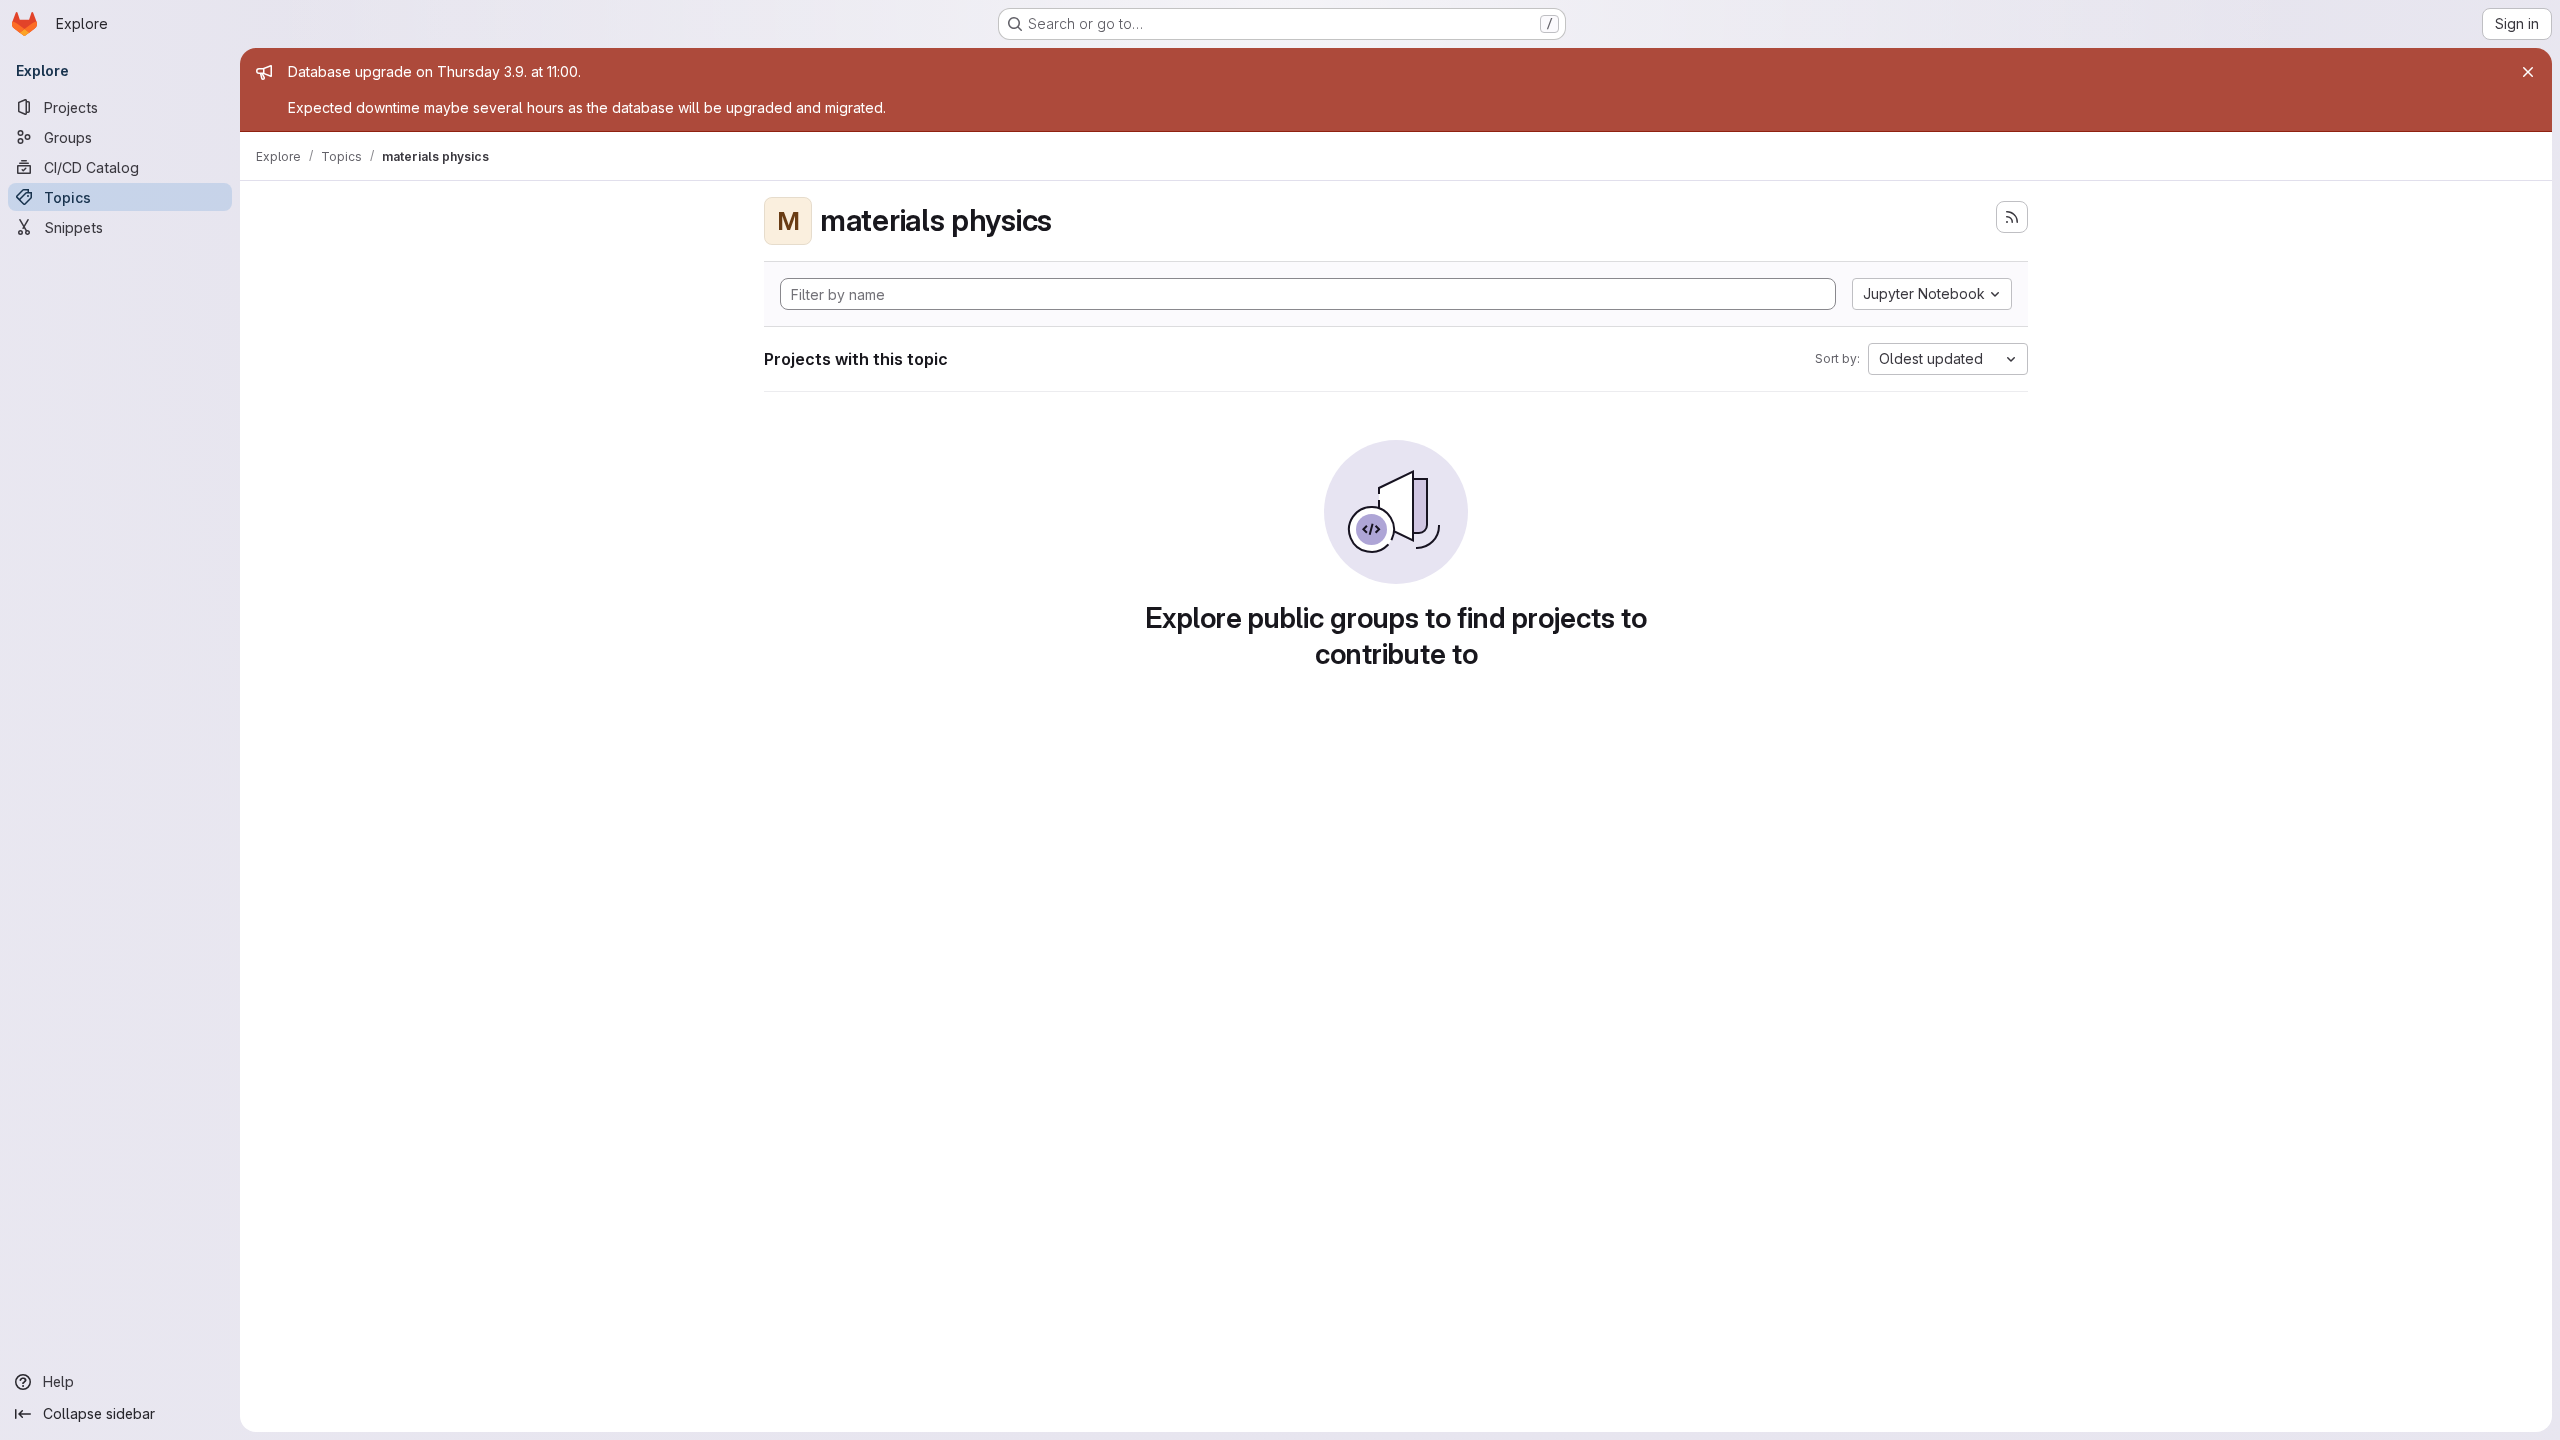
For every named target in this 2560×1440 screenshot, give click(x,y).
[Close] (2528, 72)
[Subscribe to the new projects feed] (2012, 217)
